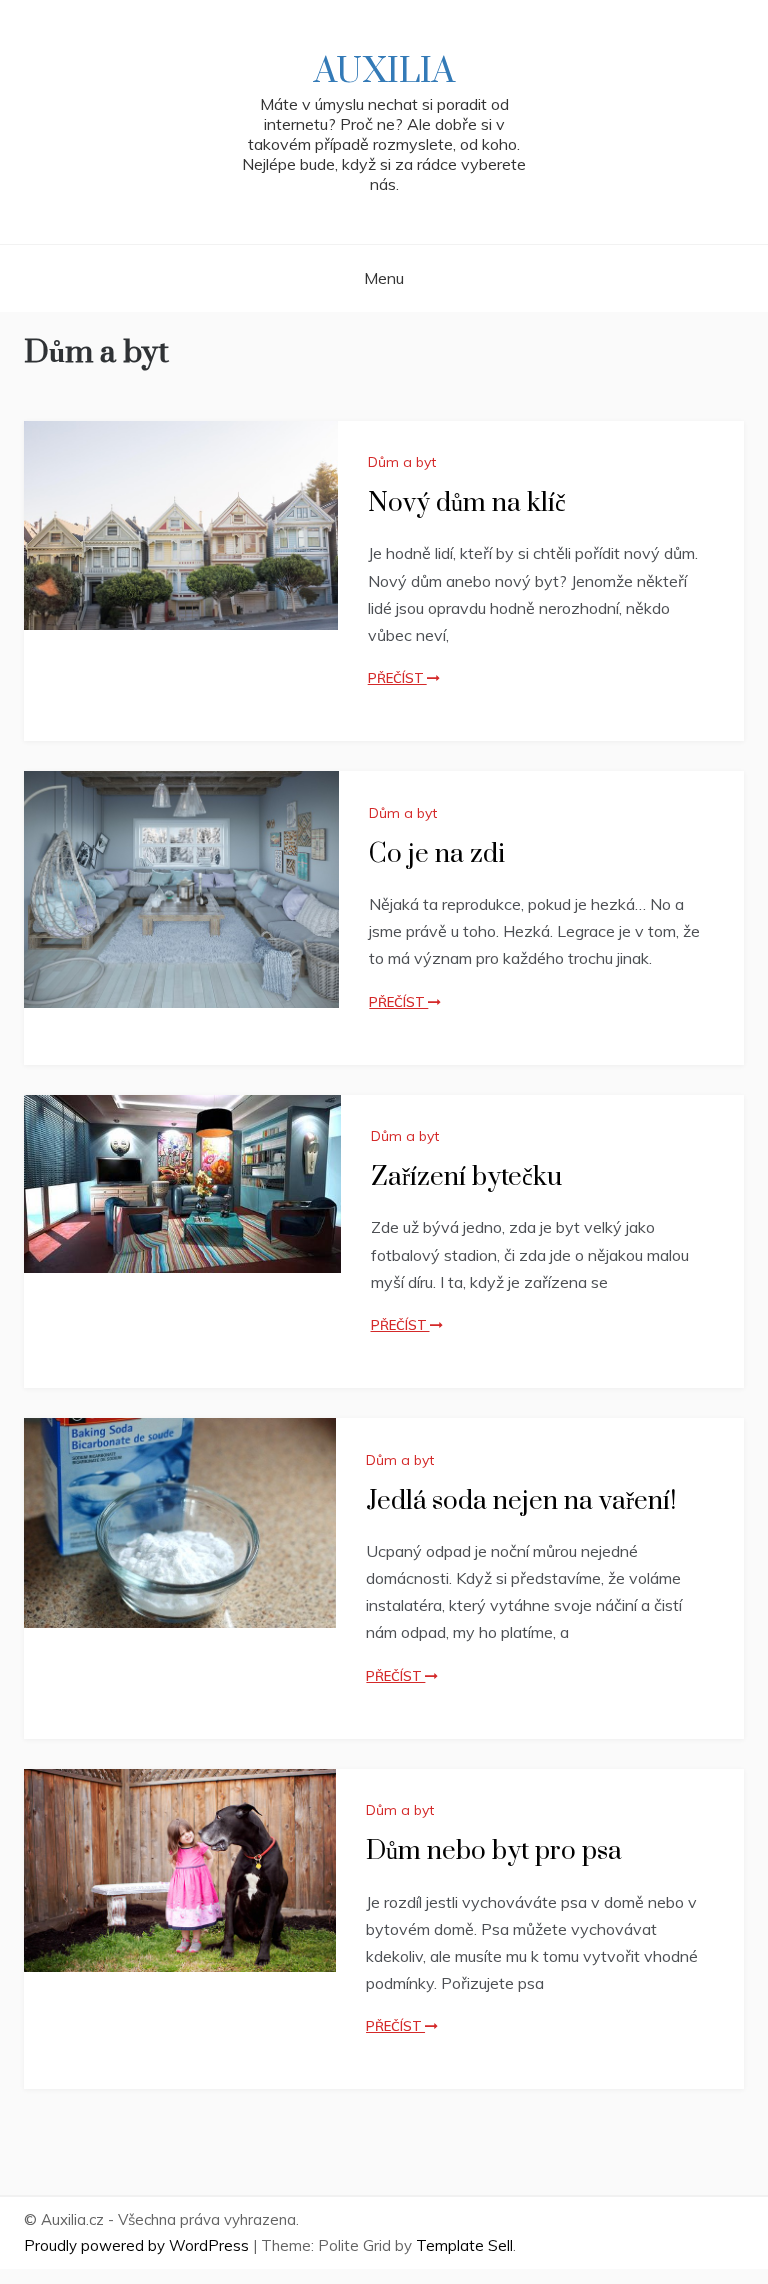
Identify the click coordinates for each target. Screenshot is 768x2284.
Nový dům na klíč (467, 503)
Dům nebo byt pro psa (494, 1851)
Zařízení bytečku (466, 1177)
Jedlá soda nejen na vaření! (521, 1501)
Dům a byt (402, 462)
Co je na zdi (437, 854)
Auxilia (384, 72)
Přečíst (397, 678)
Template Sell (464, 2245)
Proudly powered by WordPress (138, 2245)
